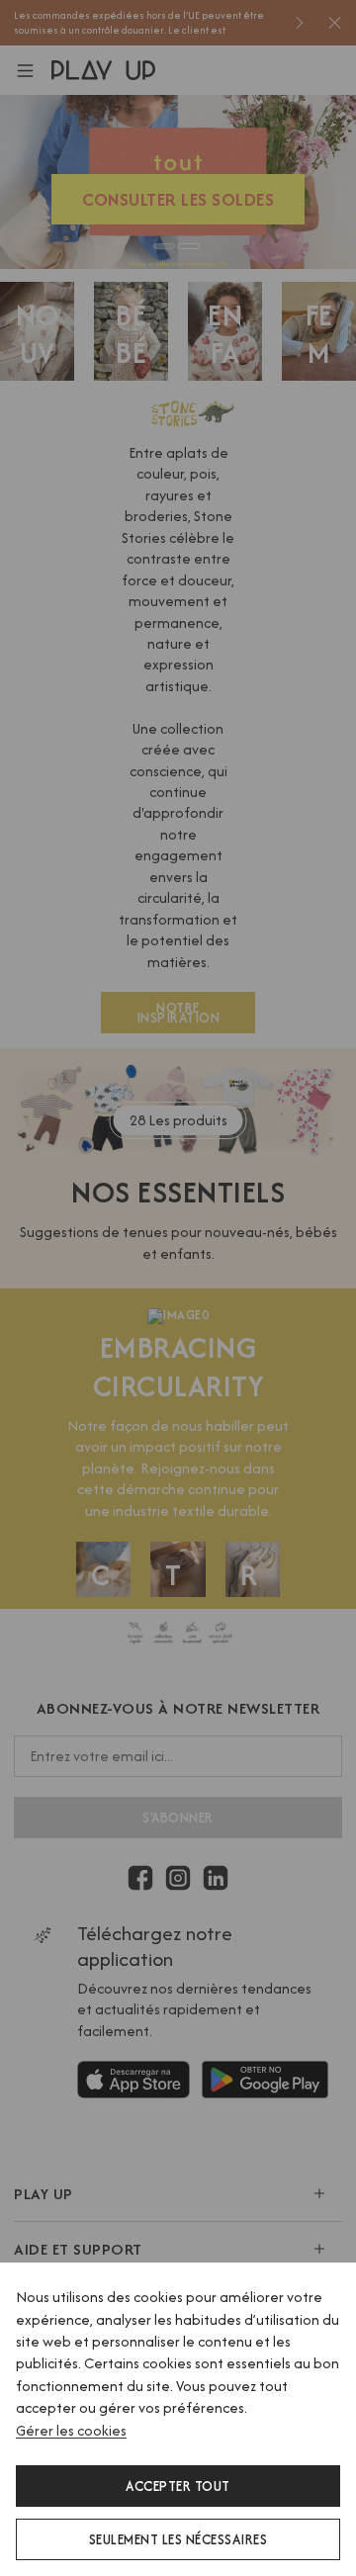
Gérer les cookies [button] (71, 2430)
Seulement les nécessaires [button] (178, 2539)
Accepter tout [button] (178, 2486)
